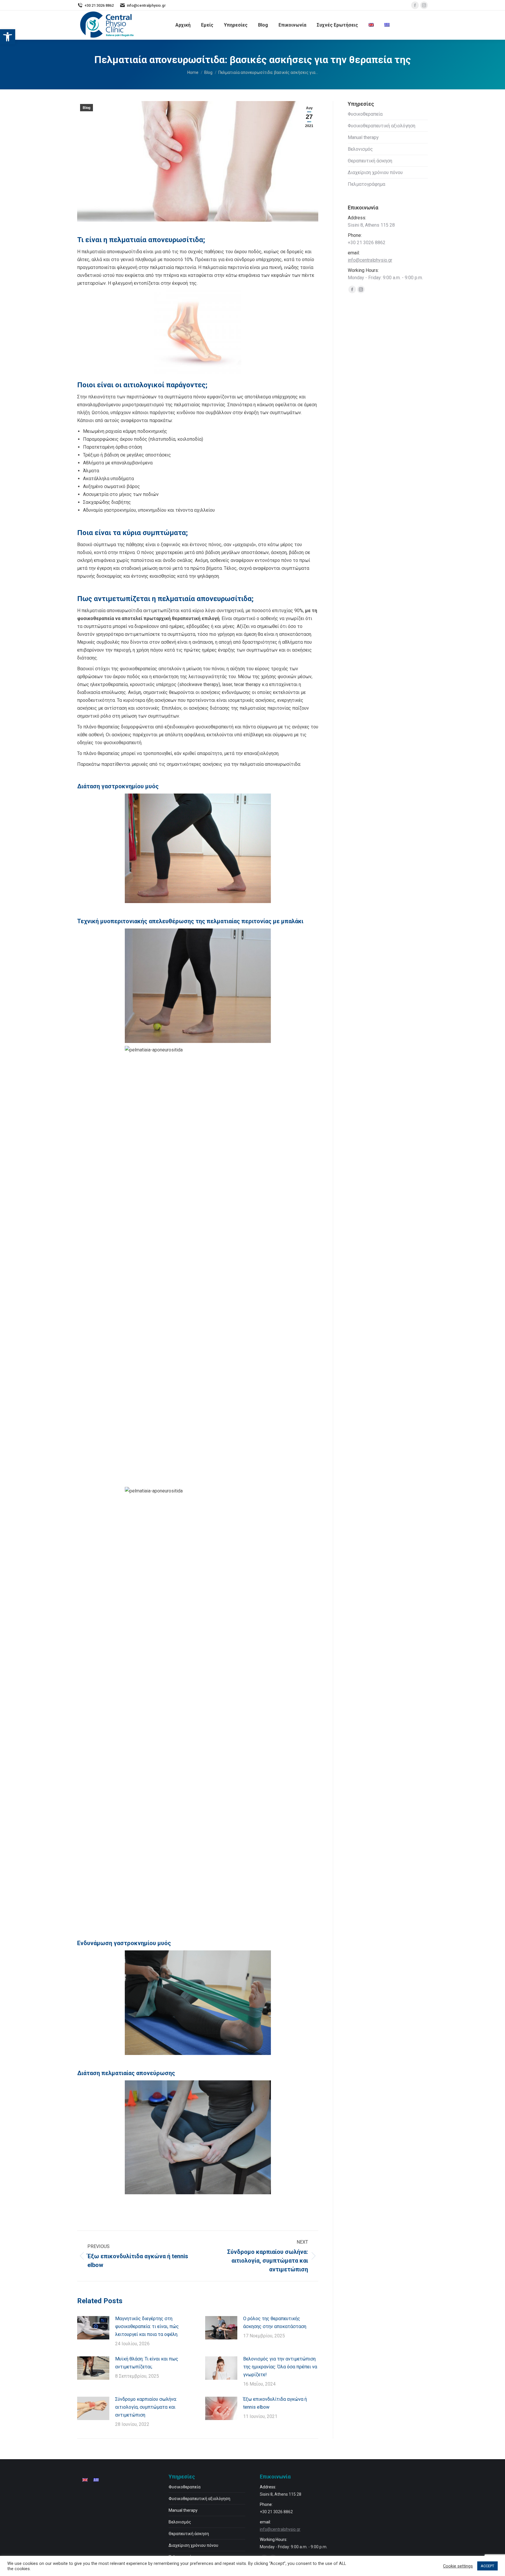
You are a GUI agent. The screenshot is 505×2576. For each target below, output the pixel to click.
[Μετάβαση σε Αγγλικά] (371, 25)
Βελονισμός (360, 149)
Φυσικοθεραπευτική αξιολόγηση (382, 126)
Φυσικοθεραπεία (365, 114)
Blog (87, 108)
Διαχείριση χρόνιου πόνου (375, 172)
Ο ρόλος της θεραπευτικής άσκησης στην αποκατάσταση (275, 2322)
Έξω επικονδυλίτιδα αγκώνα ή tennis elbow (275, 2403)
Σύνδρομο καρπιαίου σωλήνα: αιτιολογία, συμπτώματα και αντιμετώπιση (146, 2407)
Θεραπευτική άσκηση (370, 161)
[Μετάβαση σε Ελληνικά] (96, 2480)
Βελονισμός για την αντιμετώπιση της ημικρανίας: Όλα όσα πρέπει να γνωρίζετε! (280, 2367)
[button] (8, 37)
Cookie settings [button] (458, 2566)
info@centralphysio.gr (370, 260)
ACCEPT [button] (487, 2566)
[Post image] (93, 2328)
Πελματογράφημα (366, 184)
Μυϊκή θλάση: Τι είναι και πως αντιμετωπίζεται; (147, 2363)
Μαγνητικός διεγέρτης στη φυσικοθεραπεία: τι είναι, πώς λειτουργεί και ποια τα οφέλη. (147, 2326)
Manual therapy (363, 137)
